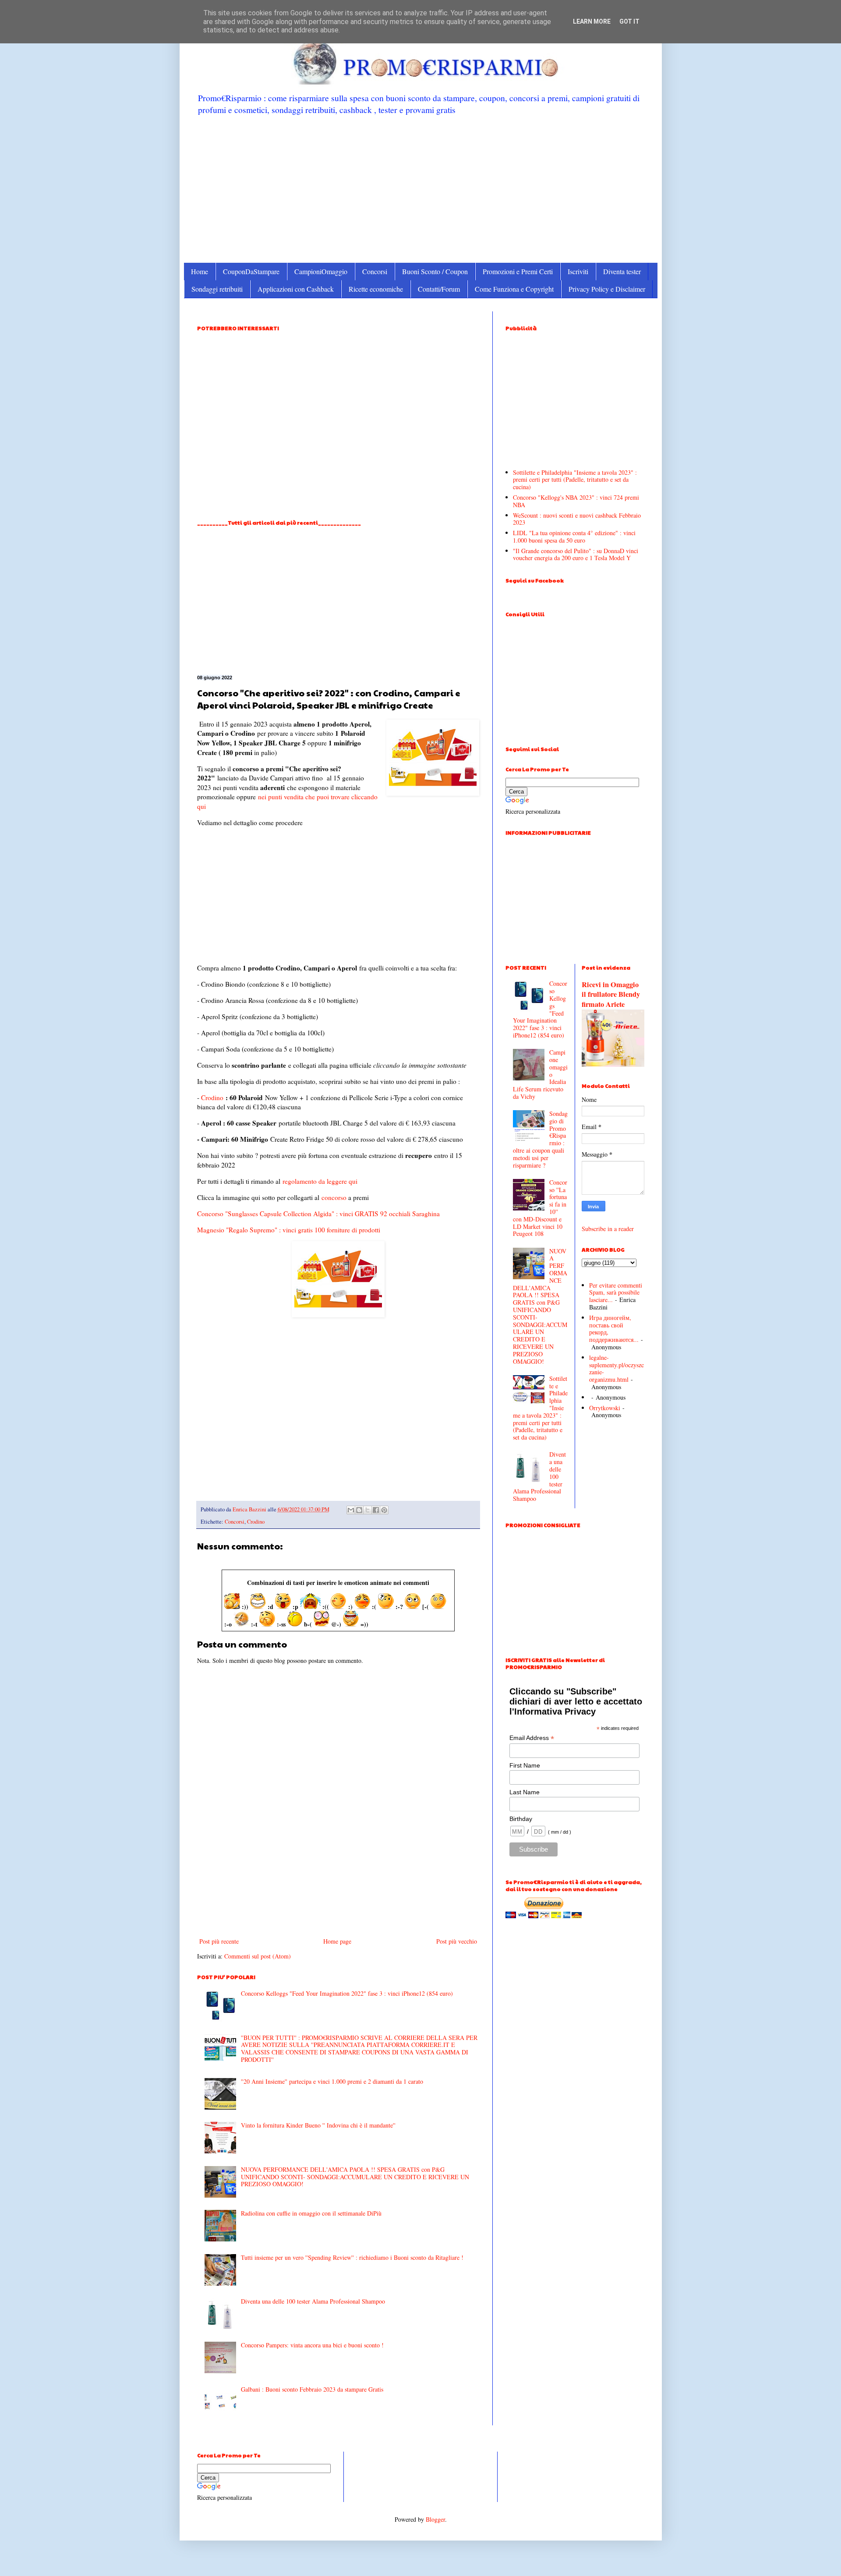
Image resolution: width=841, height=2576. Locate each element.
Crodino (212, 1097)
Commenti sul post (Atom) (258, 1956)
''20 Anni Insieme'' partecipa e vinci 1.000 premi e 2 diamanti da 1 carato (332, 2081)
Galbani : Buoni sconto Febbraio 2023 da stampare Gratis (312, 2389)
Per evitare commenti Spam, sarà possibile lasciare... (616, 1293)
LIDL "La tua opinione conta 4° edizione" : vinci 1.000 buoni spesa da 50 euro (574, 536)
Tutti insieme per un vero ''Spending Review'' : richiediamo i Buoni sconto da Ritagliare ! (352, 2257)
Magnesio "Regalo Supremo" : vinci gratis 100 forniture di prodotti (289, 1230)
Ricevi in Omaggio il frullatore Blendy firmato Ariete (611, 995)
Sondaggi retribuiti (217, 289)
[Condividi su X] (367, 1510)
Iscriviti (578, 271)
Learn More (592, 21)
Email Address (532, 1738)
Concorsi (375, 271)
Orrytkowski (605, 1408)
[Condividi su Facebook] (376, 1510)
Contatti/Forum (439, 289)
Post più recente (219, 1941)
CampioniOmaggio (321, 271)
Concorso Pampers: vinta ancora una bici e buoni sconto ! (312, 2345)
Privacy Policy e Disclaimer (607, 289)
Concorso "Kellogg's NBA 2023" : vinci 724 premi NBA (576, 501)
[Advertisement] (421, 188)
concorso (334, 1197)
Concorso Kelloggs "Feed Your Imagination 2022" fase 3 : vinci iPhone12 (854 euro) (347, 1993)
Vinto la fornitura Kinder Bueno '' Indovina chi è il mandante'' (318, 2125)
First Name (525, 1765)
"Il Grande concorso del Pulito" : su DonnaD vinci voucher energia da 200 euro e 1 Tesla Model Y (576, 554)
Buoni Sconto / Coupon (435, 271)
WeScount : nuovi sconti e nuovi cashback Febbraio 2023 (577, 519)
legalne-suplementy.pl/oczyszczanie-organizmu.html (617, 1368)
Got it (629, 21)
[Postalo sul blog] (359, 1510)
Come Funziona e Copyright (514, 289)
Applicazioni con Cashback (296, 289)
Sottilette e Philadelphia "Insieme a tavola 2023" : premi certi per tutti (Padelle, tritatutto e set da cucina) (575, 480)
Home (200, 271)
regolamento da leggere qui (320, 1181)
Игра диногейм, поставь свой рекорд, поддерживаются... (614, 1329)
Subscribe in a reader (608, 1229)
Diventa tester (622, 271)
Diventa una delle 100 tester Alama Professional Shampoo (313, 2301)
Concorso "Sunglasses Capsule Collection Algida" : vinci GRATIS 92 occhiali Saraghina (318, 1214)
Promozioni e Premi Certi (518, 271)
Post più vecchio (457, 1941)
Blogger (435, 2519)
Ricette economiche (376, 289)
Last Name (525, 1792)
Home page (337, 1941)
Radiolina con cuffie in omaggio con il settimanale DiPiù (311, 2213)
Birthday (521, 1819)
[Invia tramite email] (351, 1510)
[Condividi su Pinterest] (384, 1510)
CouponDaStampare (251, 271)
